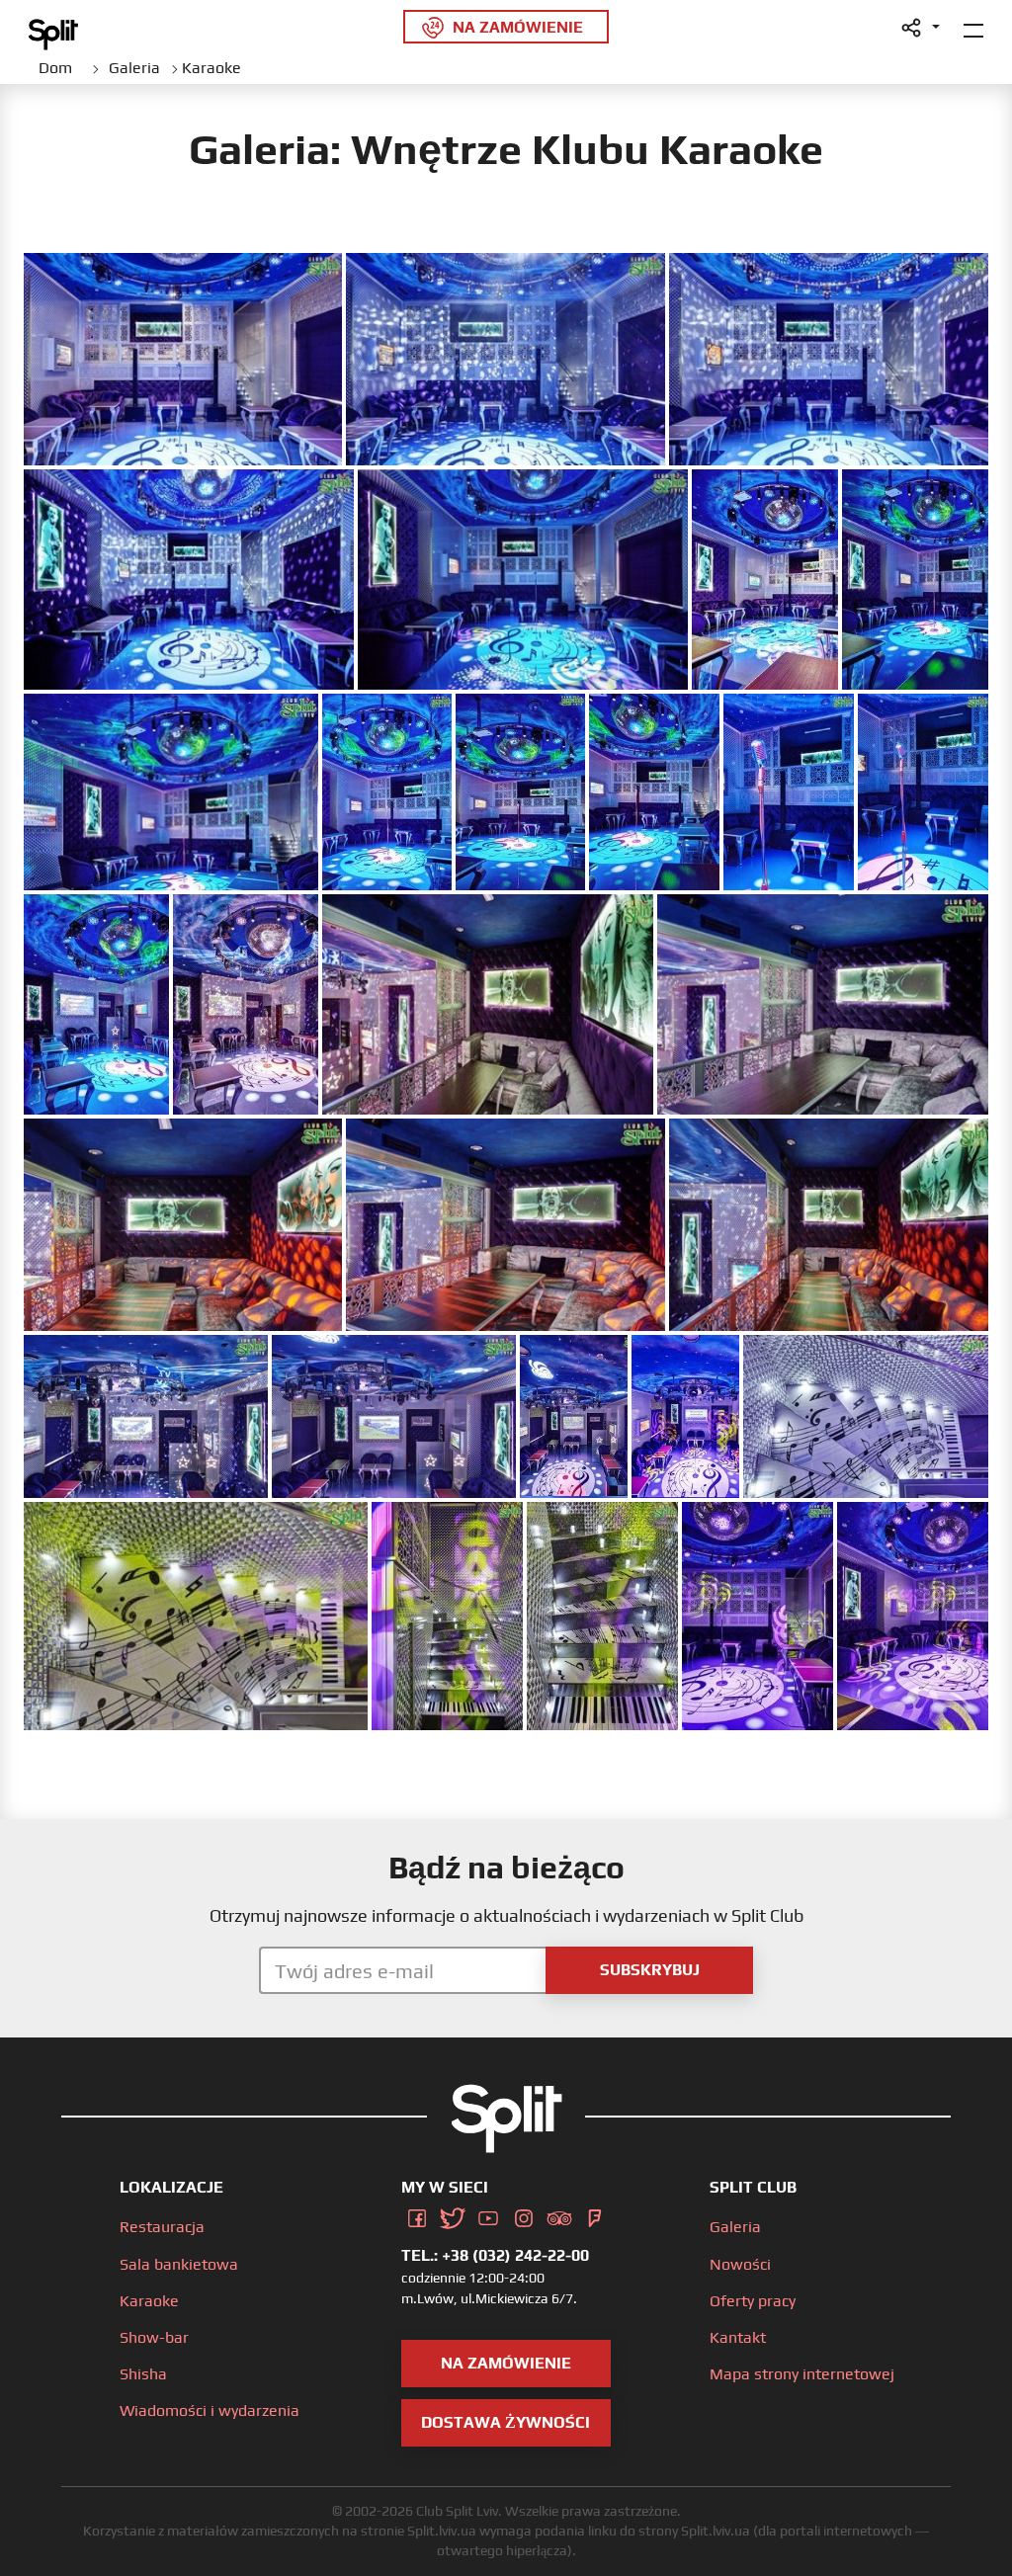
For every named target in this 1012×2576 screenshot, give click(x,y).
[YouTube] (488, 2214)
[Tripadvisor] (559, 2214)
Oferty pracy (753, 2301)
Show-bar (154, 2337)
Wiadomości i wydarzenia (210, 2410)
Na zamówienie (506, 2363)
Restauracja (162, 2227)
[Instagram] (524, 2214)
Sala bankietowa (179, 2264)
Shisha (143, 2374)
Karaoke (149, 2301)
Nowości (740, 2264)
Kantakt (738, 2337)
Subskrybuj (650, 1970)
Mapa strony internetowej (802, 2374)
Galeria (735, 2227)
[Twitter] (453, 2214)
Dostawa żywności (506, 2422)
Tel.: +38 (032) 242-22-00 (495, 2255)
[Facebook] (417, 2214)
